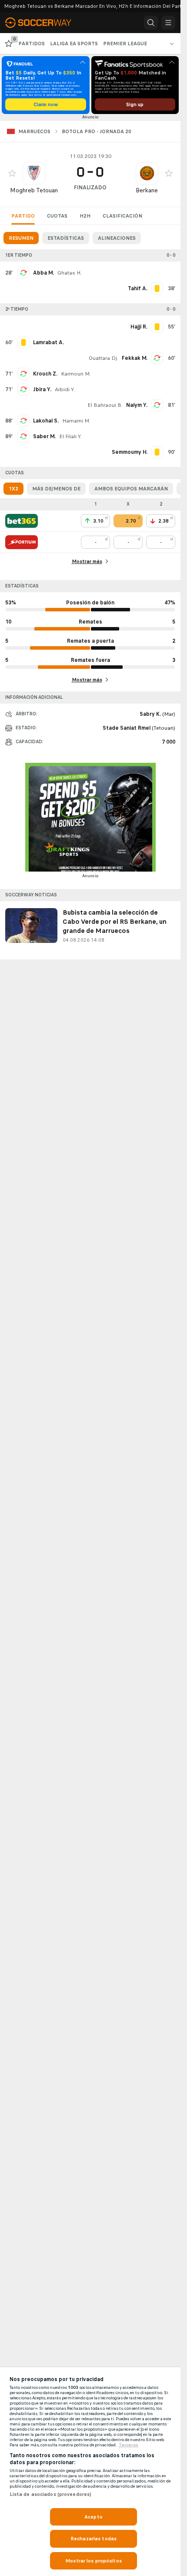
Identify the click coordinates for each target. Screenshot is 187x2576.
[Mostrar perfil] (34, 173)
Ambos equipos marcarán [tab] (131, 489)
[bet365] (22, 521)
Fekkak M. (135, 358)
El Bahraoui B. (105, 405)
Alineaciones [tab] (117, 238)
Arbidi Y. (65, 389)
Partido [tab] (23, 216)
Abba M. (43, 273)
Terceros (129, 2445)
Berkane (147, 190)
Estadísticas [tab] (66, 238)
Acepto (93, 2517)
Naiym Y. (137, 405)
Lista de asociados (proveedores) (51, 2494)
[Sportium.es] (22, 542)
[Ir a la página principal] (43, 23)
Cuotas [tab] (57, 216)
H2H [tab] (85, 216)
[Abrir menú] (168, 23)
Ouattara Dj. (104, 358)
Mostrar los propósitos (93, 2561)
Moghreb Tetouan (34, 190)
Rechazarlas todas (93, 2539)
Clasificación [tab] (122, 216)
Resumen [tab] (21, 238)
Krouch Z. (45, 374)
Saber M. (44, 436)
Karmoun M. (76, 374)
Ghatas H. (69, 273)
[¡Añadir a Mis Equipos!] (12, 173)
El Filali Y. (70, 436)
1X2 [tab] (13, 489)
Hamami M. (76, 421)
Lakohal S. (46, 421)
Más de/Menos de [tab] (56, 489)
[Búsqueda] (151, 23)
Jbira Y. (42, 389)
